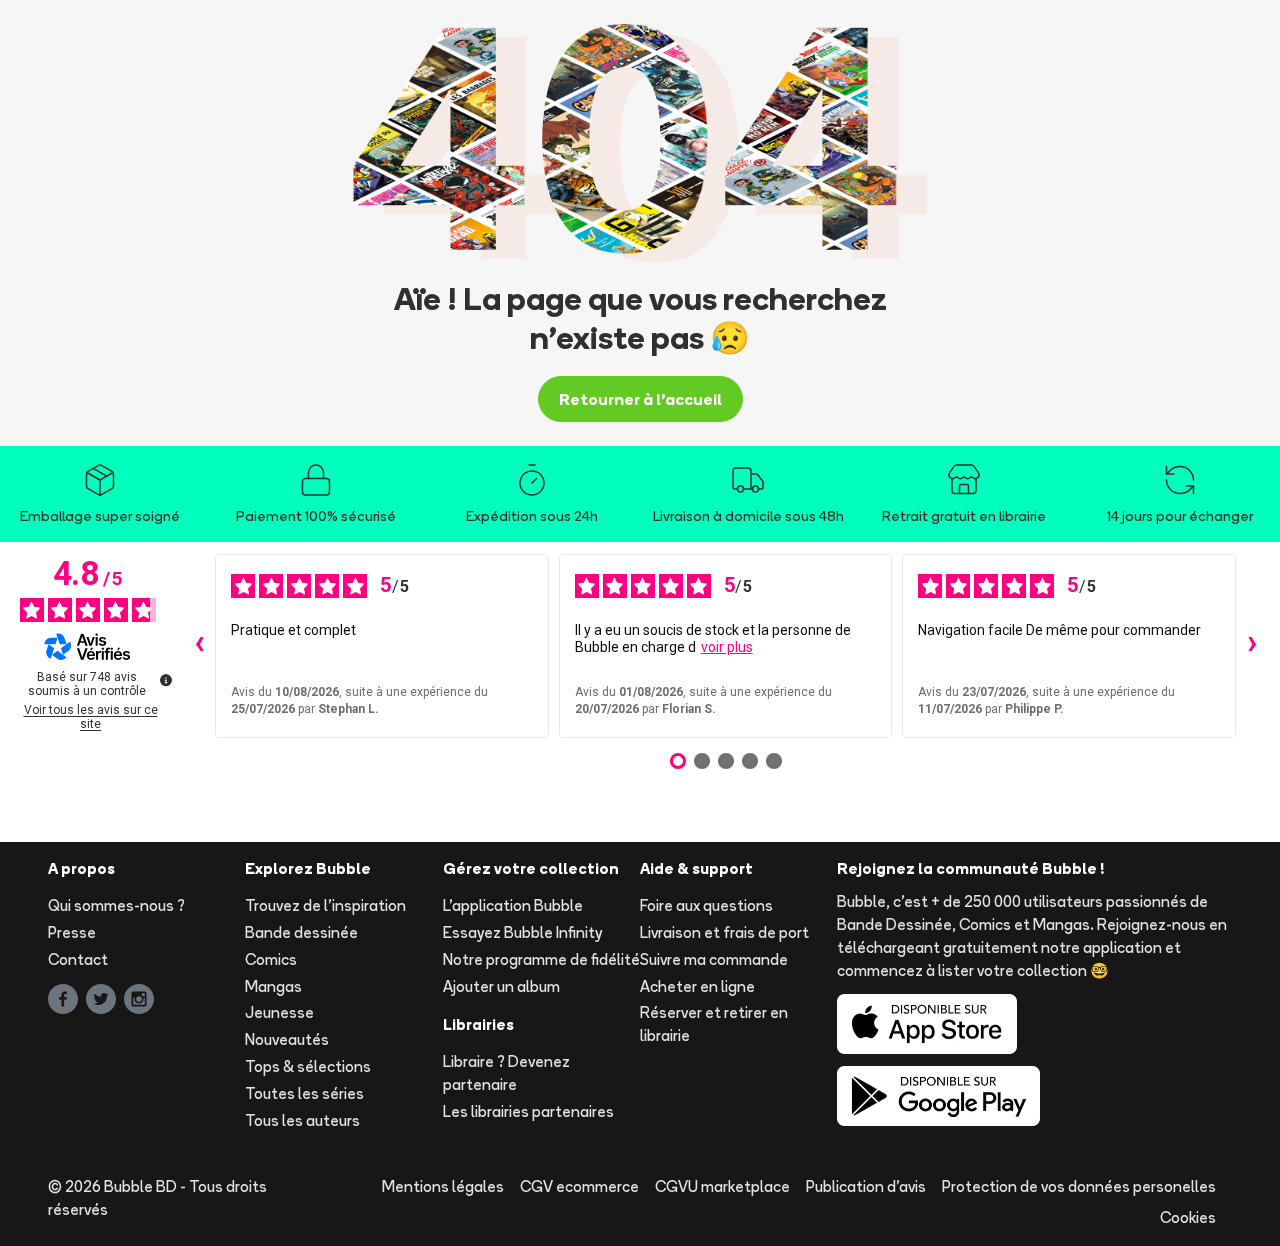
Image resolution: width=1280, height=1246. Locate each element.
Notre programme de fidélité (541, 959)
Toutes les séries (304, 1093)
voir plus (727, 647)
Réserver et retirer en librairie (714, 1024)
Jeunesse (279, 1012)
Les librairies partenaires (528, 1111)
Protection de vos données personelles (1079, 1186)
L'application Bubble (513, 905)
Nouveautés (287, 1039)
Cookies (1188, 1217)
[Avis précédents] (199, 646)
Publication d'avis (866, 1186)
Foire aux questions (706, 905)
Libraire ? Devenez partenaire (506, 1073)
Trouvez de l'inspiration (325, 905)
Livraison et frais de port (724, 932)
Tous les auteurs (302, 1120)
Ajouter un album (501, 986)
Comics (271, 959)
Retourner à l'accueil (640, 399)
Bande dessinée (301, 932)
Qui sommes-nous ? (116, 905)
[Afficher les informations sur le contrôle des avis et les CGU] (166, 680)
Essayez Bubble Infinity (522, 932)
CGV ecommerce (579, 1186)
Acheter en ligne (697, 986)
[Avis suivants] (1252, 646)
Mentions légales (443, 1186)
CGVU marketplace (722, 1186)
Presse (72, 932)
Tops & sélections (308, 1066)
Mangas (273, 986)
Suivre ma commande (714, 959)
